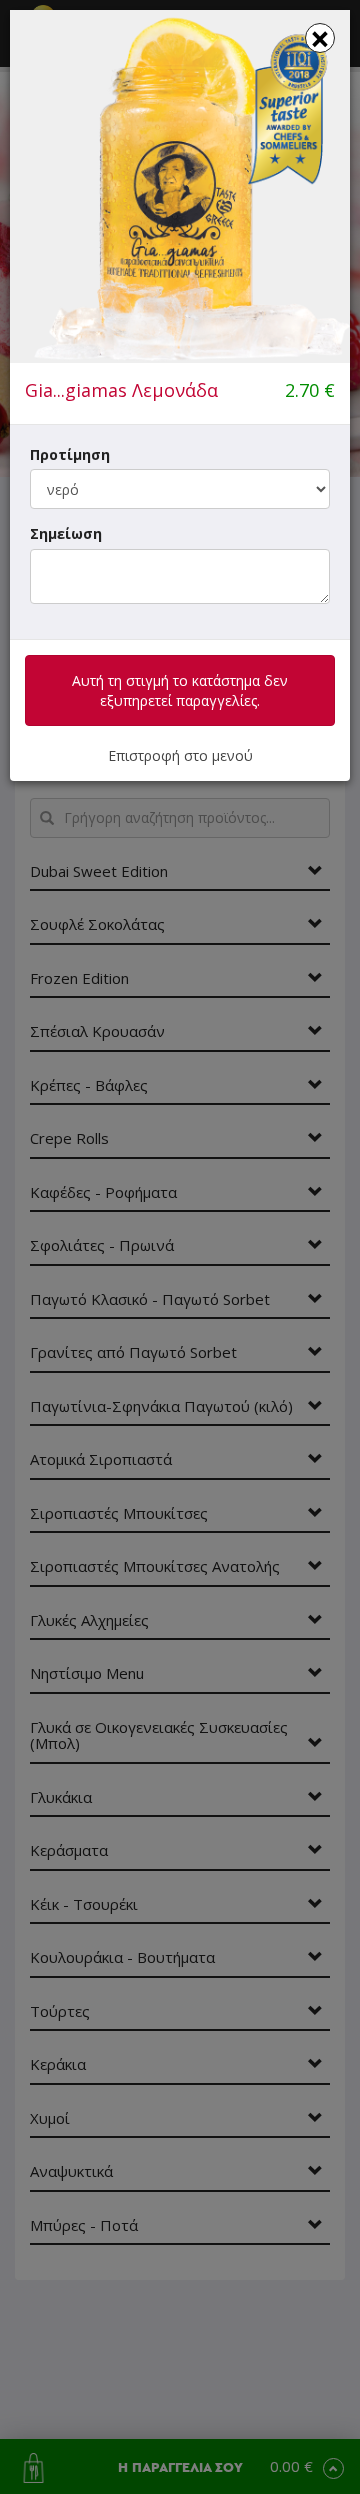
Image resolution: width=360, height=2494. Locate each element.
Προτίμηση (70, 454)
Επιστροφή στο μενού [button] (180, 755)
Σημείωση (66, 533)
